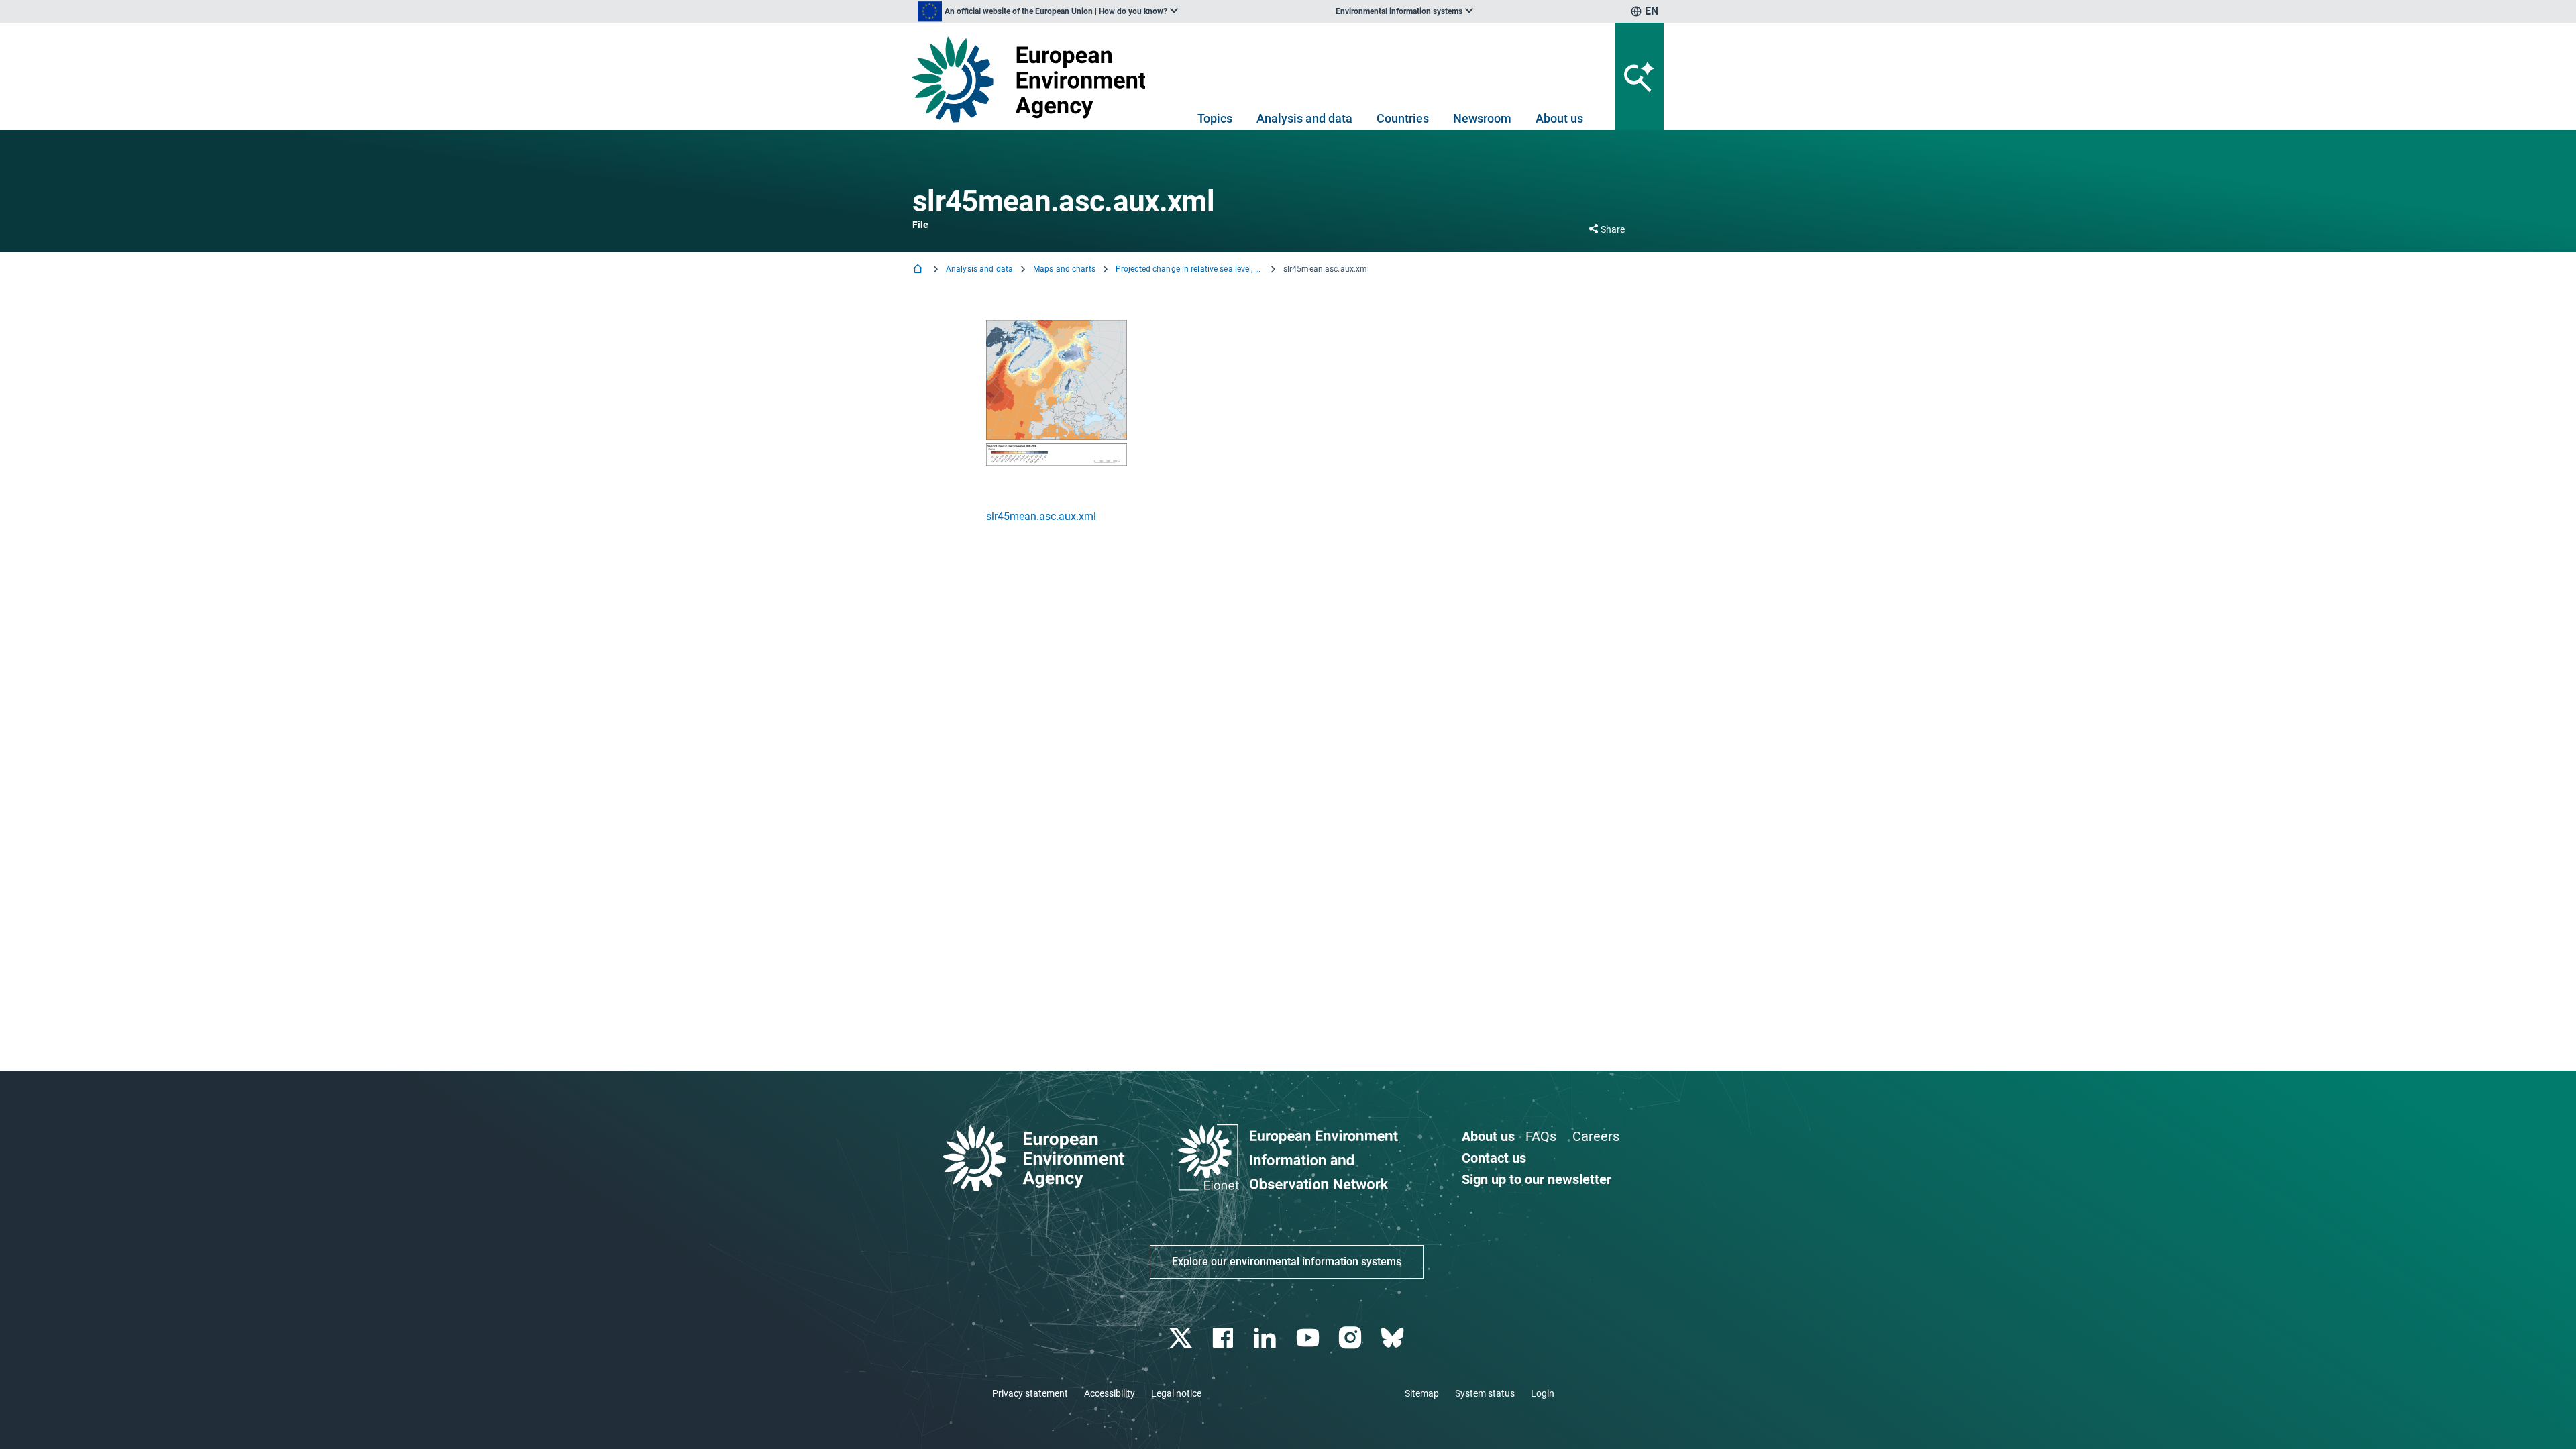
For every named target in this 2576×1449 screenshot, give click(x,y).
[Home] (919, 270)
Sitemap (1422, 1393)
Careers (1596, 1136)
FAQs (1541, 1136)
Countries (1403, 118)
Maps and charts (1064, 269)
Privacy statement (1030, 1393)
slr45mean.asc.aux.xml (1041, 516)
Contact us (1494, 1158)
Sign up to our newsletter (1537, 1179)
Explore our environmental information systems (1287, 1262)
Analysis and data (1304, 118)
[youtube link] (1309, 1338)
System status (1485, 1393)
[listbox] (1048, 11)
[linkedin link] (1267, 1338)
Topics (1215, 118)
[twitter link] (1182, 1338)
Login (1543, 1393)
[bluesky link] (1394, 1338)
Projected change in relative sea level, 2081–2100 (1189, 269)
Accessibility (1110, 1393)
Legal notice (1176, 1393)
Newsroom (1482, 118)
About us (1559, 118)
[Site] (1034, 79)
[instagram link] (1351, 1338)
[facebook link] (1225, 1338)
